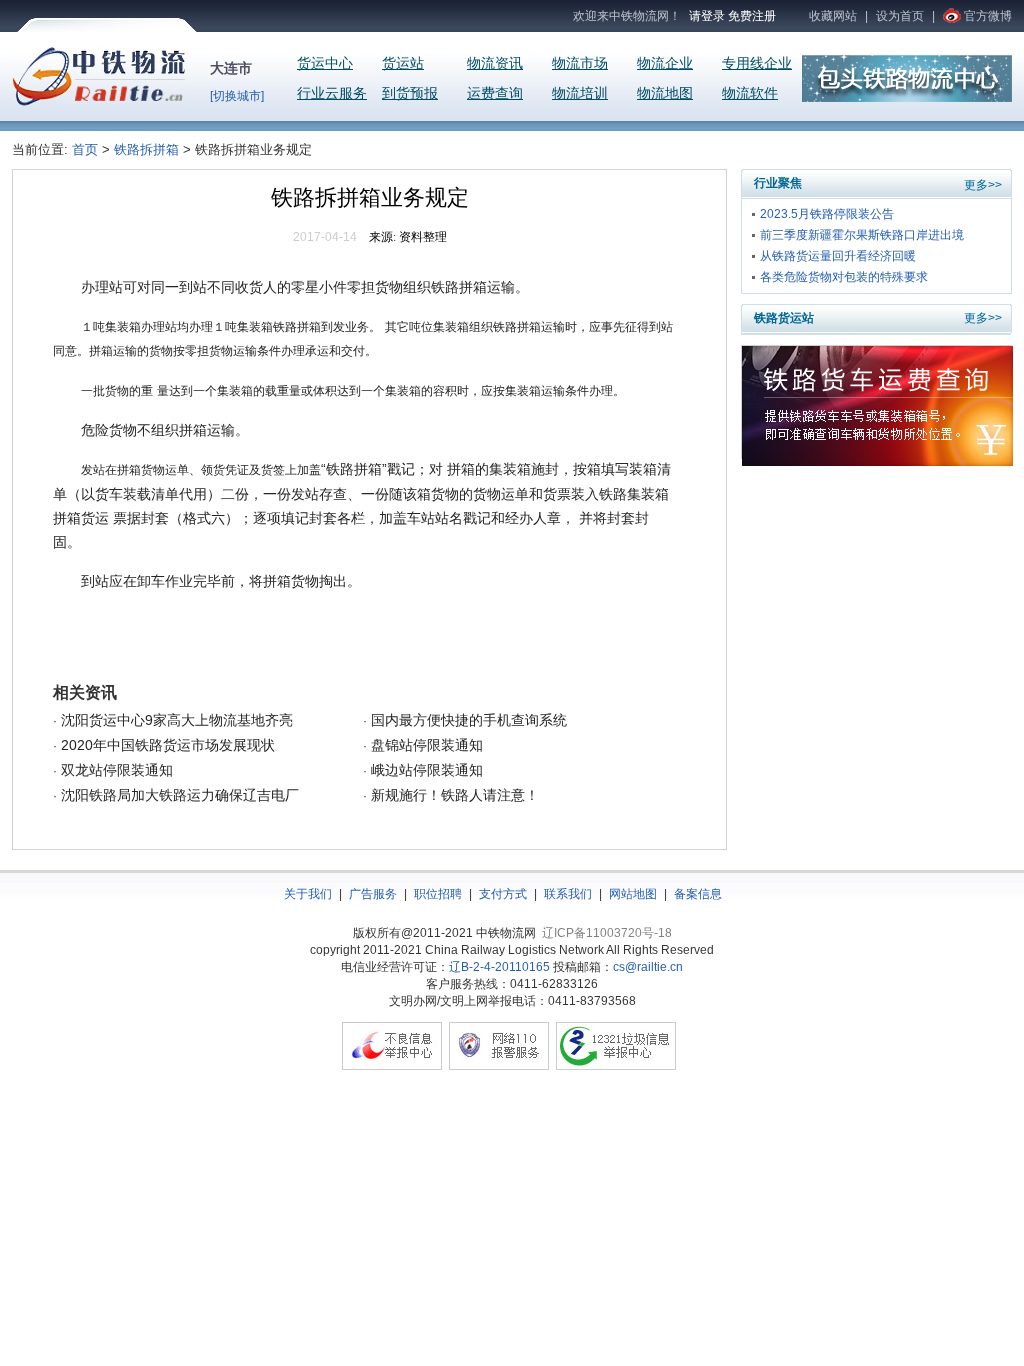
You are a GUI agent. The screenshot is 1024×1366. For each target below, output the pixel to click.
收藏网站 (833, 16)
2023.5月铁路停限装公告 (827, 214)
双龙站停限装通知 (115, 770)
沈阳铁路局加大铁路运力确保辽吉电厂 (178, 795)
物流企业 (665, 63)
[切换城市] (237, 96)
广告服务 (373, 894)
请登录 (707, 16)
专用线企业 (757, 63)
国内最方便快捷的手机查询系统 (467, 720)
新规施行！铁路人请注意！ (453, 795)
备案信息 (698, 894)
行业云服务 (332, 93)
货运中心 (325, 63)
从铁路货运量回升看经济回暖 (838, 256)
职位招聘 (438, 894)
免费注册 (752, 16)
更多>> (983, 185)
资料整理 (423, 237)
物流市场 (580, 63)
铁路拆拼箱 (146, 149)
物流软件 (750, 93)
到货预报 (410, 93)
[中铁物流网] (98, 102)
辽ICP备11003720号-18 (607, 933)
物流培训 (580, 93)
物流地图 (665, 93)
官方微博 (988, 16)
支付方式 (503, 894)
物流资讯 (495, 63)
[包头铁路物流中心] (907, 98)
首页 (87, 149)
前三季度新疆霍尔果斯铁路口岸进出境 (862, 235)
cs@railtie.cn (648, 967)
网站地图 (633, 894)
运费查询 (495, 93)
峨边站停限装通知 (425, 770)
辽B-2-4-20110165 (499, 967)
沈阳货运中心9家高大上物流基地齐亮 (175, 720)
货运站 (403, 63)
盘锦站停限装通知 (425, 745)
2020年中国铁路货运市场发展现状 (166, 745)
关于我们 (308, 894)
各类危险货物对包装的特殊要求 (844, 277)
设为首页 (900, 16)
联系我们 (568, 894)
